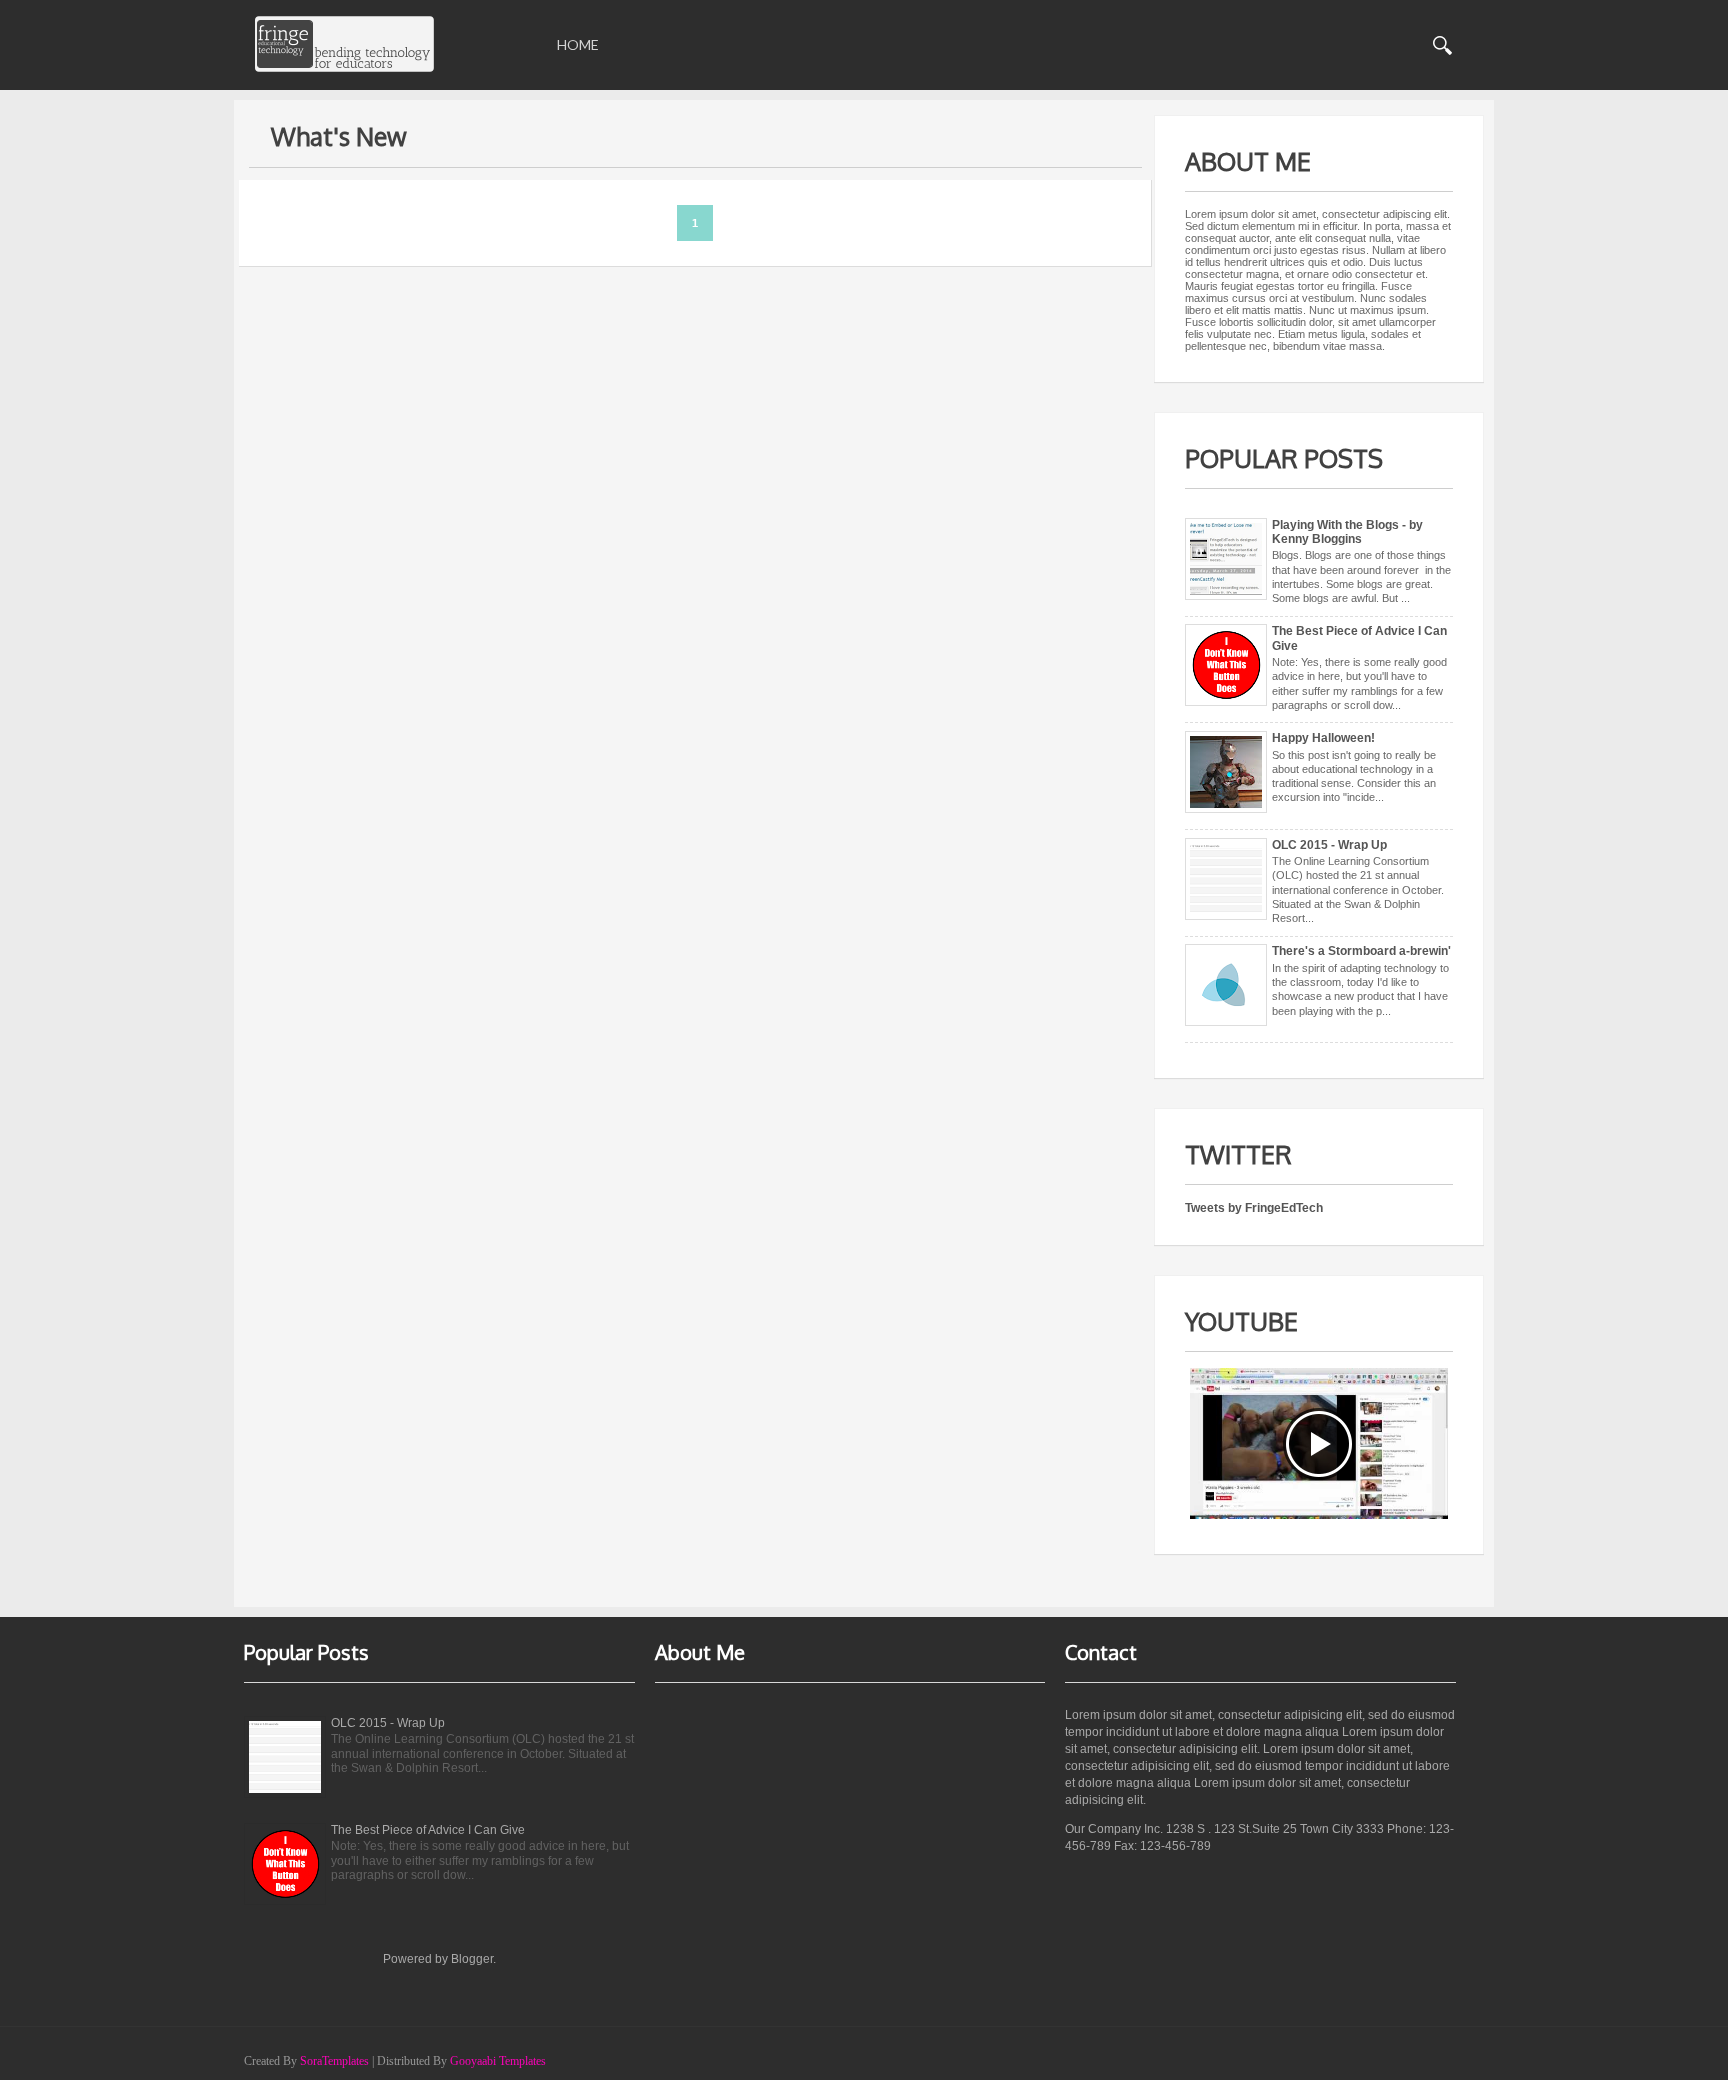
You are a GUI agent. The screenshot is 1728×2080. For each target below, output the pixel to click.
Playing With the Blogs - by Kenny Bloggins (1347, 532)
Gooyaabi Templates (498, 2061)
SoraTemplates (334, 2061)
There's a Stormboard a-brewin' (1361, 951)
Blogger (472, 1959)
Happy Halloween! (1323, 738)
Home (578, 44)
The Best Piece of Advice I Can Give (428, 1830)
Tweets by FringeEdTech (1254, 1208)
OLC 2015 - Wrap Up (1329, 845)
